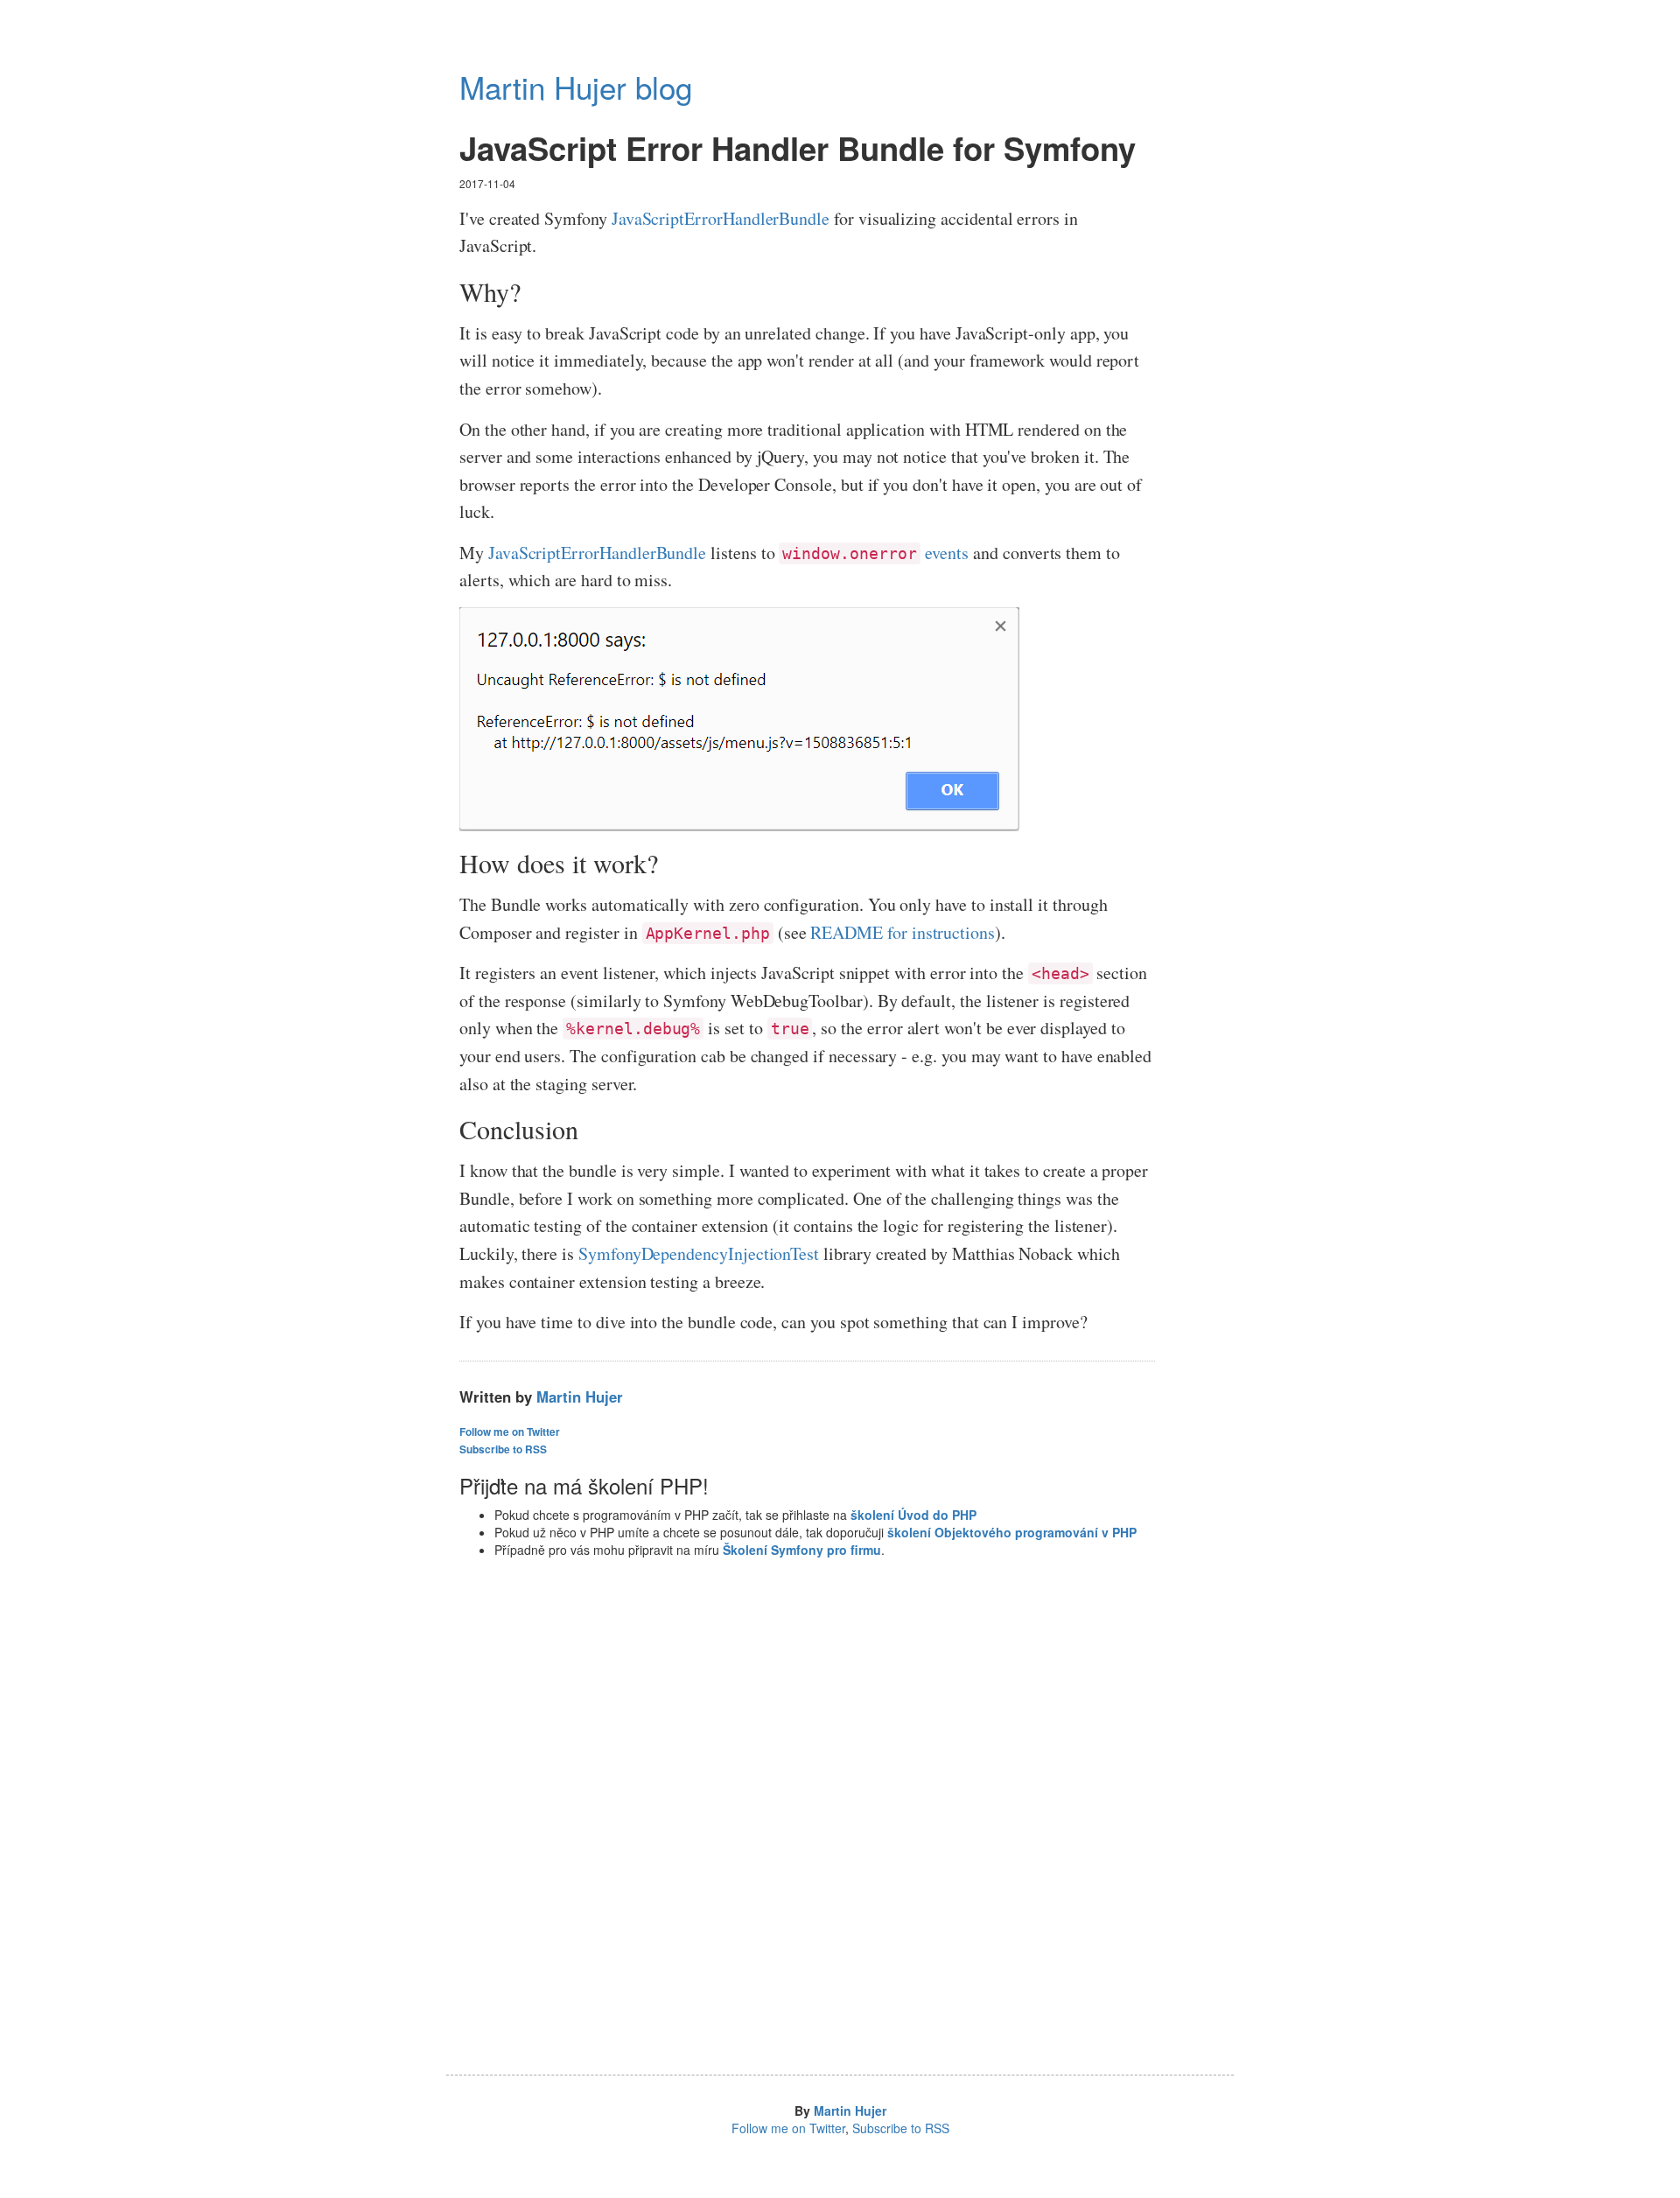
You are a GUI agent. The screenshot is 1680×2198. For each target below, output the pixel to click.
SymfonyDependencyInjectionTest (699, 1253)
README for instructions (903, 932)
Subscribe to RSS (503, 1449)
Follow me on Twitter (510, 1432)
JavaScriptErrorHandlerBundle (721, 218)
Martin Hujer (580, 1396)
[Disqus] (807, 1826)
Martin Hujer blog (576, 87)
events (875, 553)
